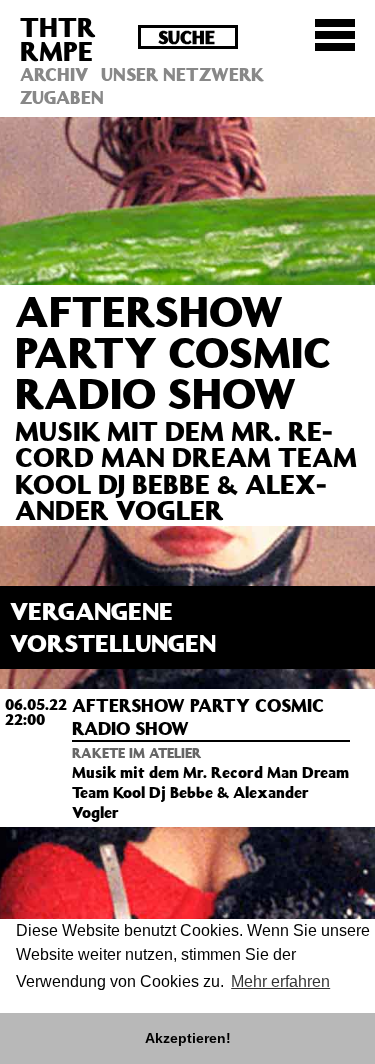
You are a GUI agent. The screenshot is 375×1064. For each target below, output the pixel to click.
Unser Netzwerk (182, 74)
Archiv (54, 74)
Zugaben (62, 97)
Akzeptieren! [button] (188, 1038)
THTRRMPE (58, 38)
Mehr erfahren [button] (280, 981)
